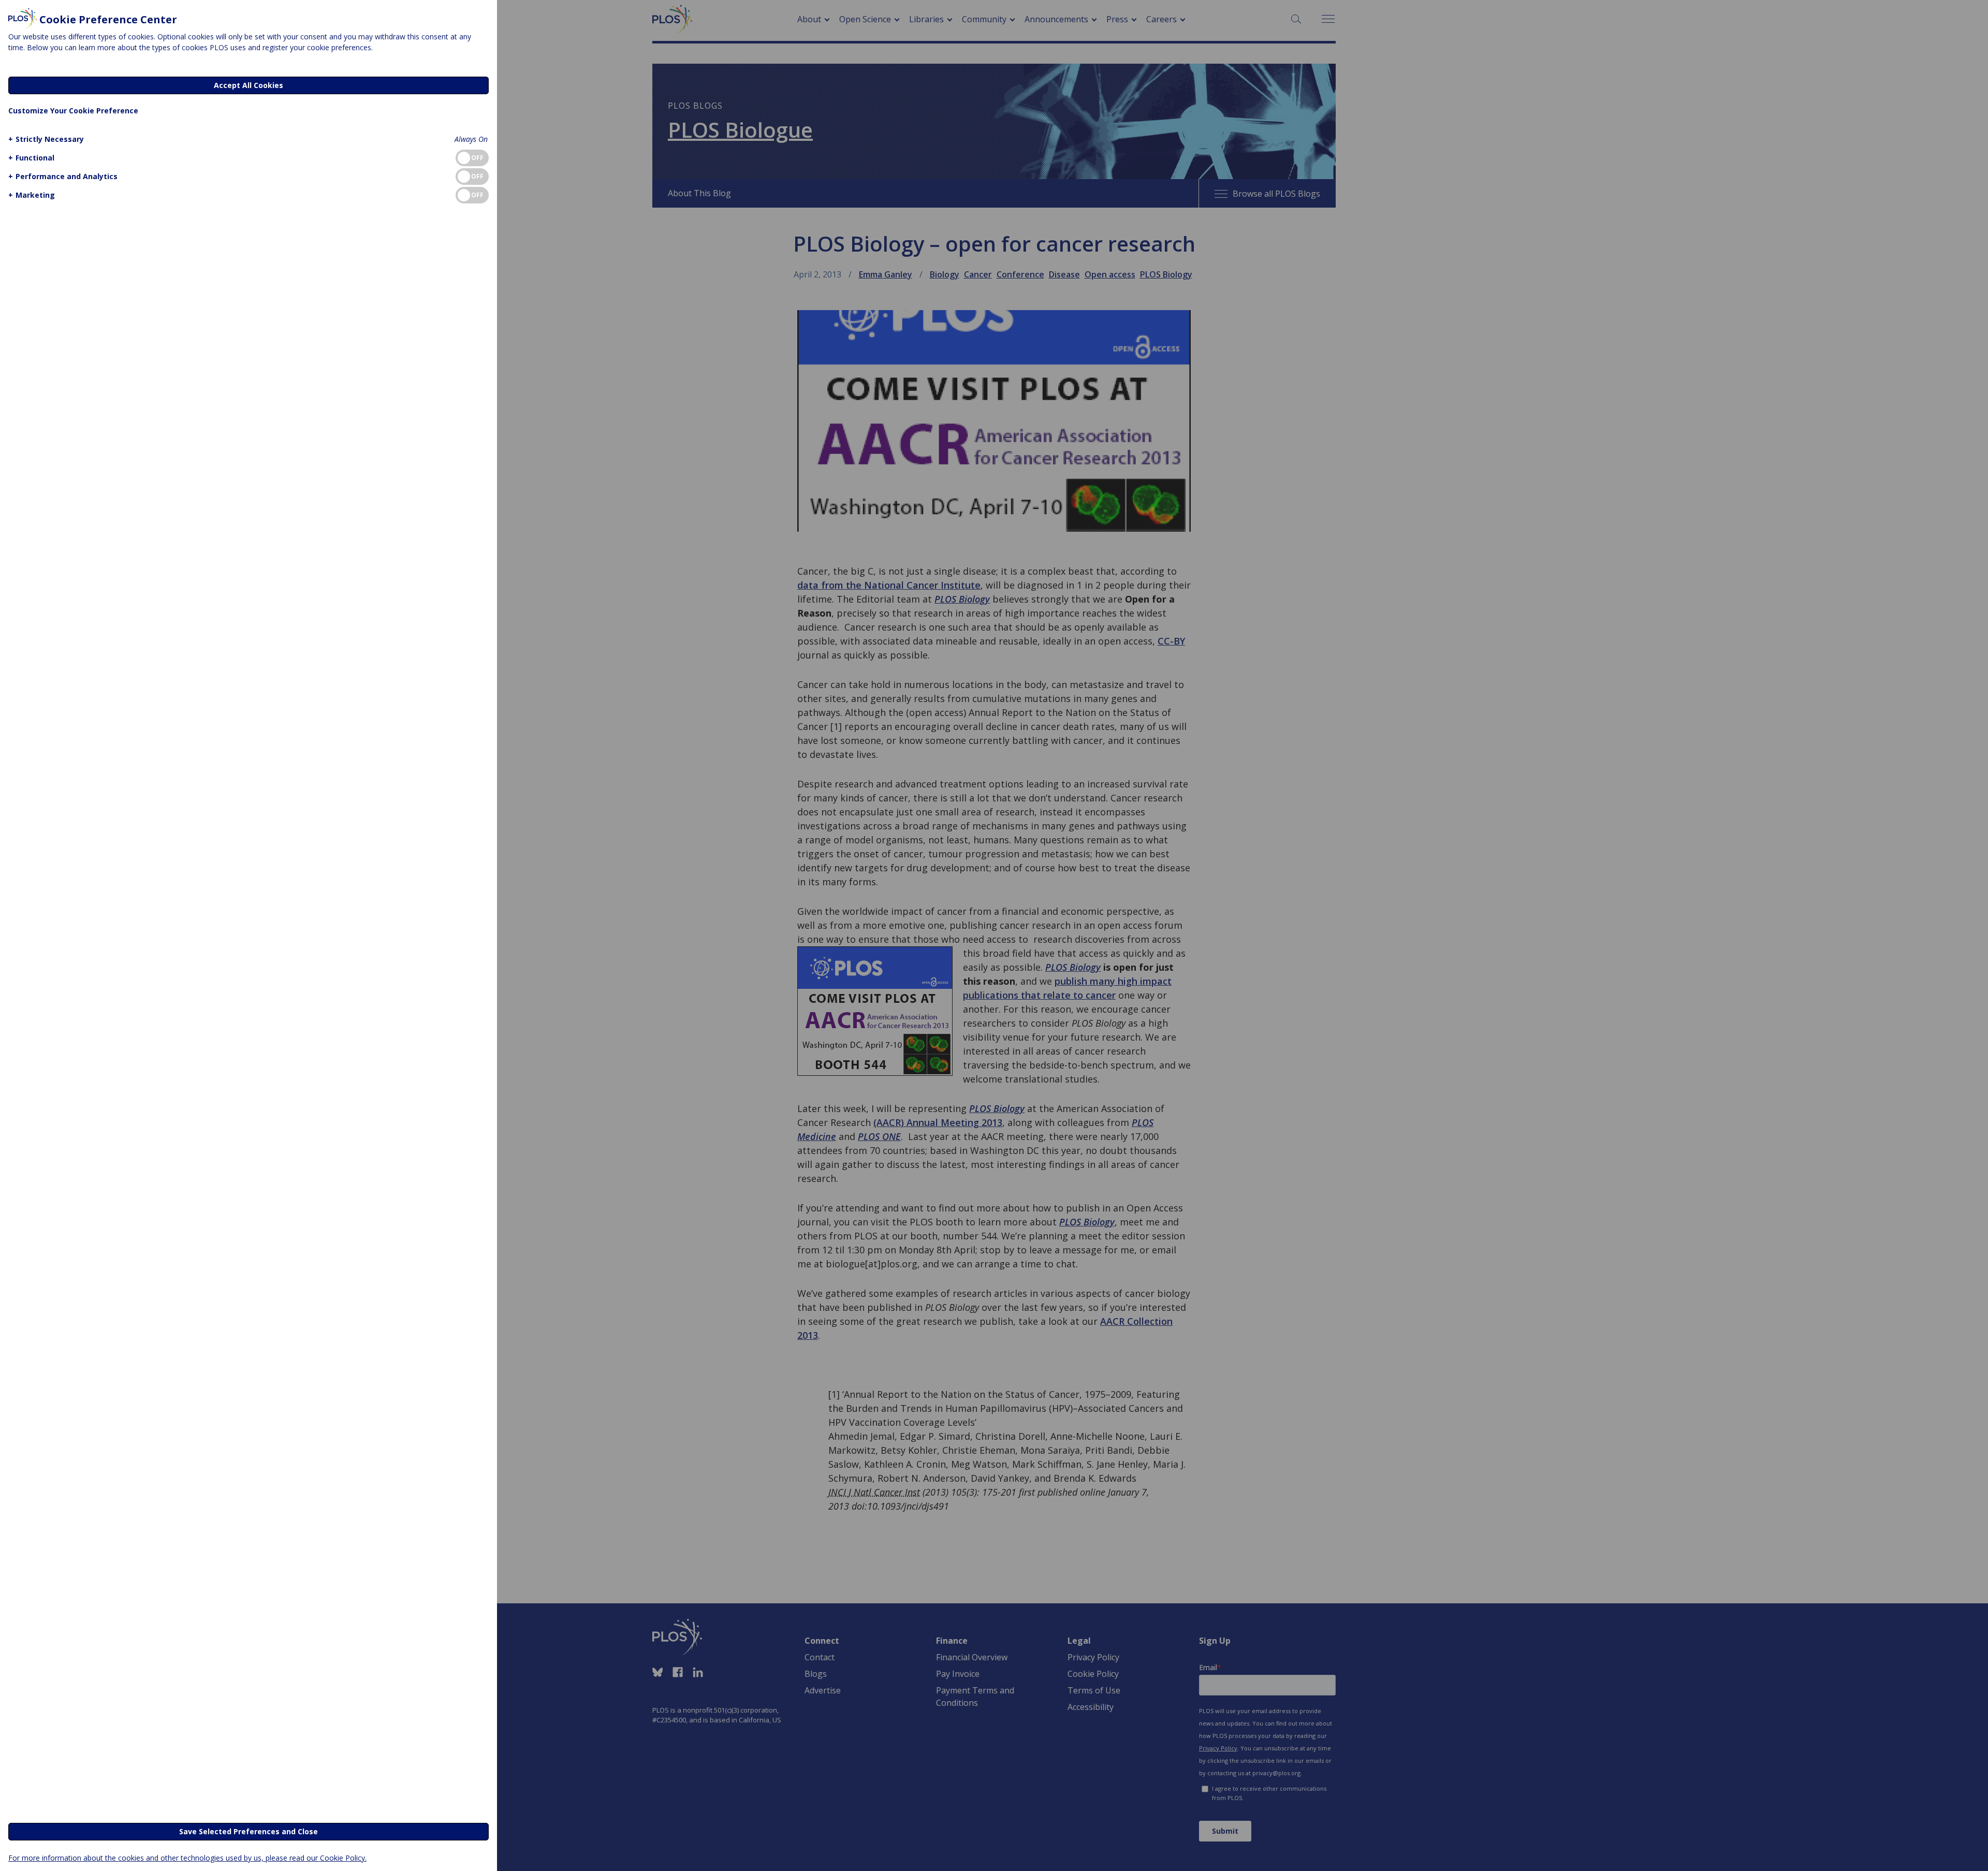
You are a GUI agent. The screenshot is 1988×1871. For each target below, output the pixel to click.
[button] (46, 139)
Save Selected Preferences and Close (248, 1831)
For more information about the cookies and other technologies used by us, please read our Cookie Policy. (187, 1858)
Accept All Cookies (248, 85)
